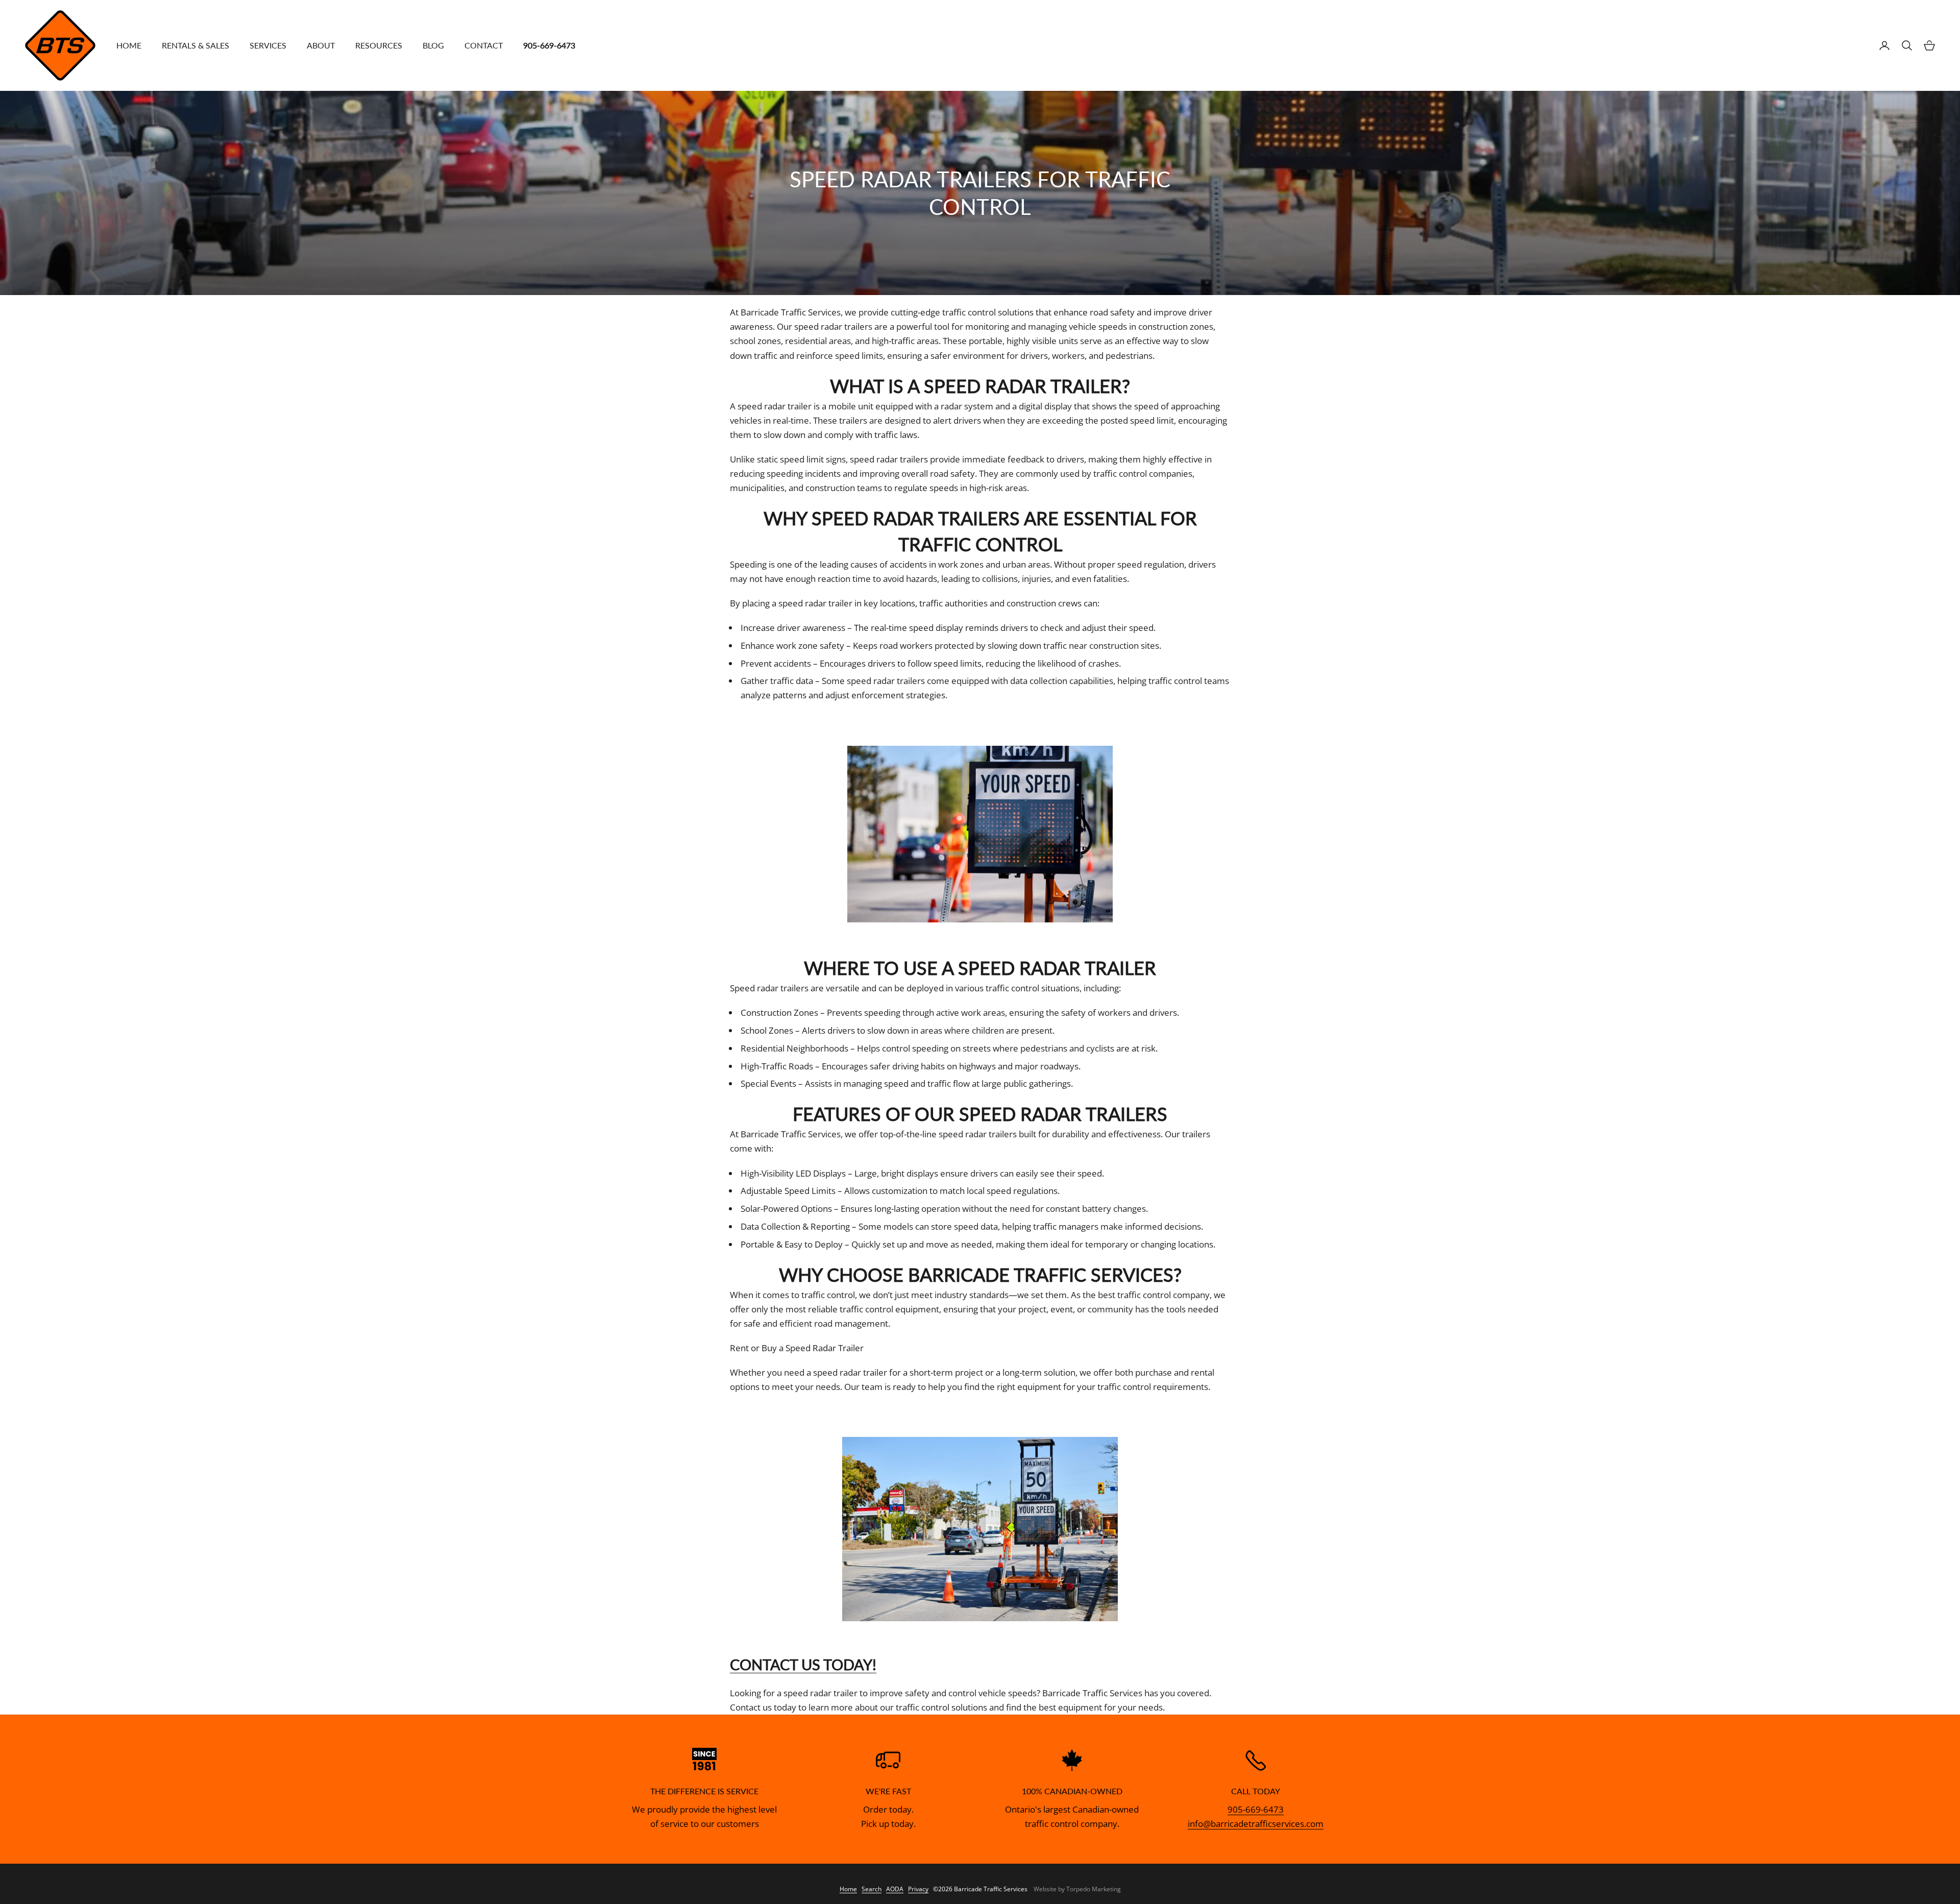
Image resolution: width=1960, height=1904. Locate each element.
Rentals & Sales (195, 45)
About (321, 45)
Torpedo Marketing (1094, 1889)
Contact (484, 45)
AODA (895, 1889)
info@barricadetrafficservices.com (1256, 1824)
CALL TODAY (1256, 1791)
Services (268, 45)
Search (872, 1889)
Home (129, 45)
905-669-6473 (1256, 1809)
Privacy (918, 1889)
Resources (379, 45)
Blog (433, 45)
